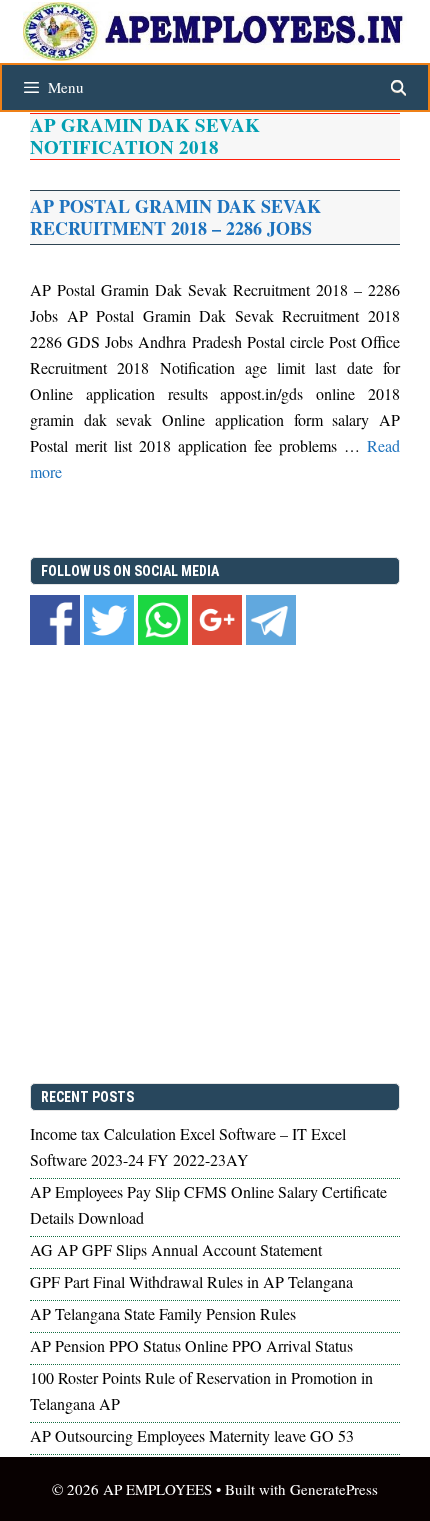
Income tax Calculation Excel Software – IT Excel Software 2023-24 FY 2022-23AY (188, 1146)
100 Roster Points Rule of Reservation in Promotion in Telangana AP (201, 1390)
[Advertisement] (215, 868)
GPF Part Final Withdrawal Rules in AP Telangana (191, 1281)
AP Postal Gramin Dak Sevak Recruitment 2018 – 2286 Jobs (175, 217)
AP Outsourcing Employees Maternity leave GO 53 (192, 1435)
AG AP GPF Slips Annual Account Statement (176, 1249)
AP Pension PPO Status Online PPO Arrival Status (191, 1345)
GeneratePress (334, 1489)
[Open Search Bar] (398, 87)
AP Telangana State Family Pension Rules (163, 1313)
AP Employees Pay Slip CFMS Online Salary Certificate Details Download (208, 1204)
